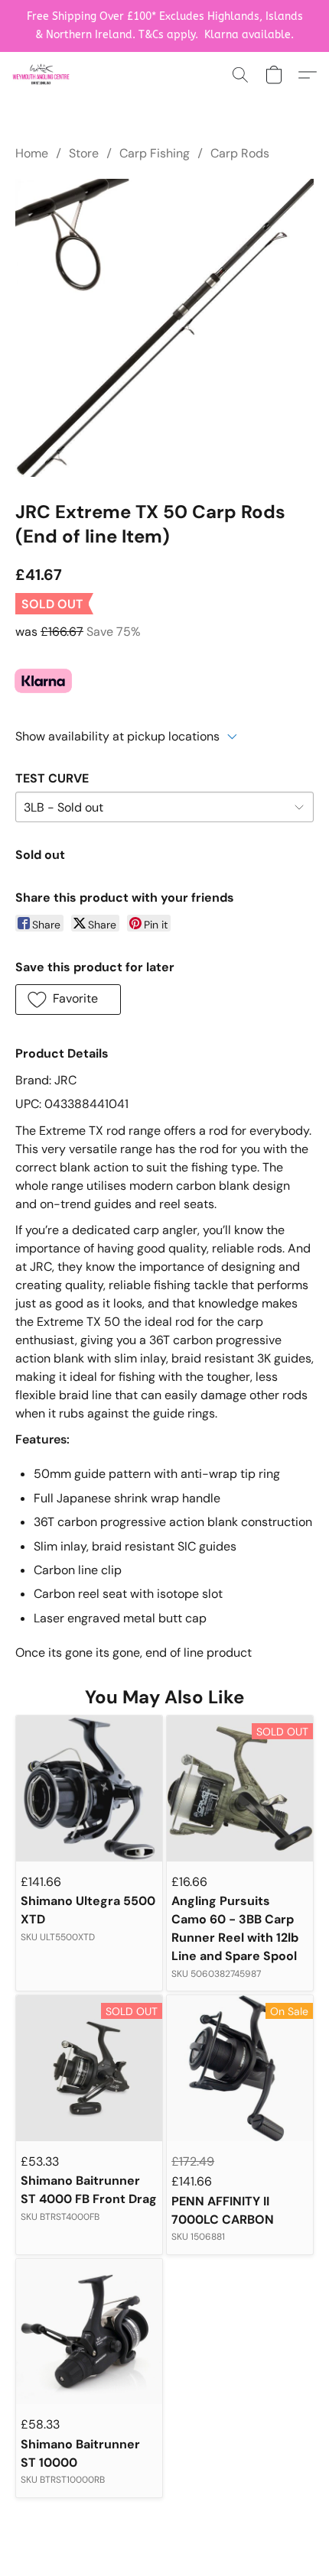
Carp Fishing (155, 153)
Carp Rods (240, 153)
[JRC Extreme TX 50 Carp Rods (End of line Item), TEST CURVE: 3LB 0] (164, 328)
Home (32, 153)
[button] (42, 75)
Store (84, 153)
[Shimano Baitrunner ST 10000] (89, 2332)
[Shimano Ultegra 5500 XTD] (89, 1789)
